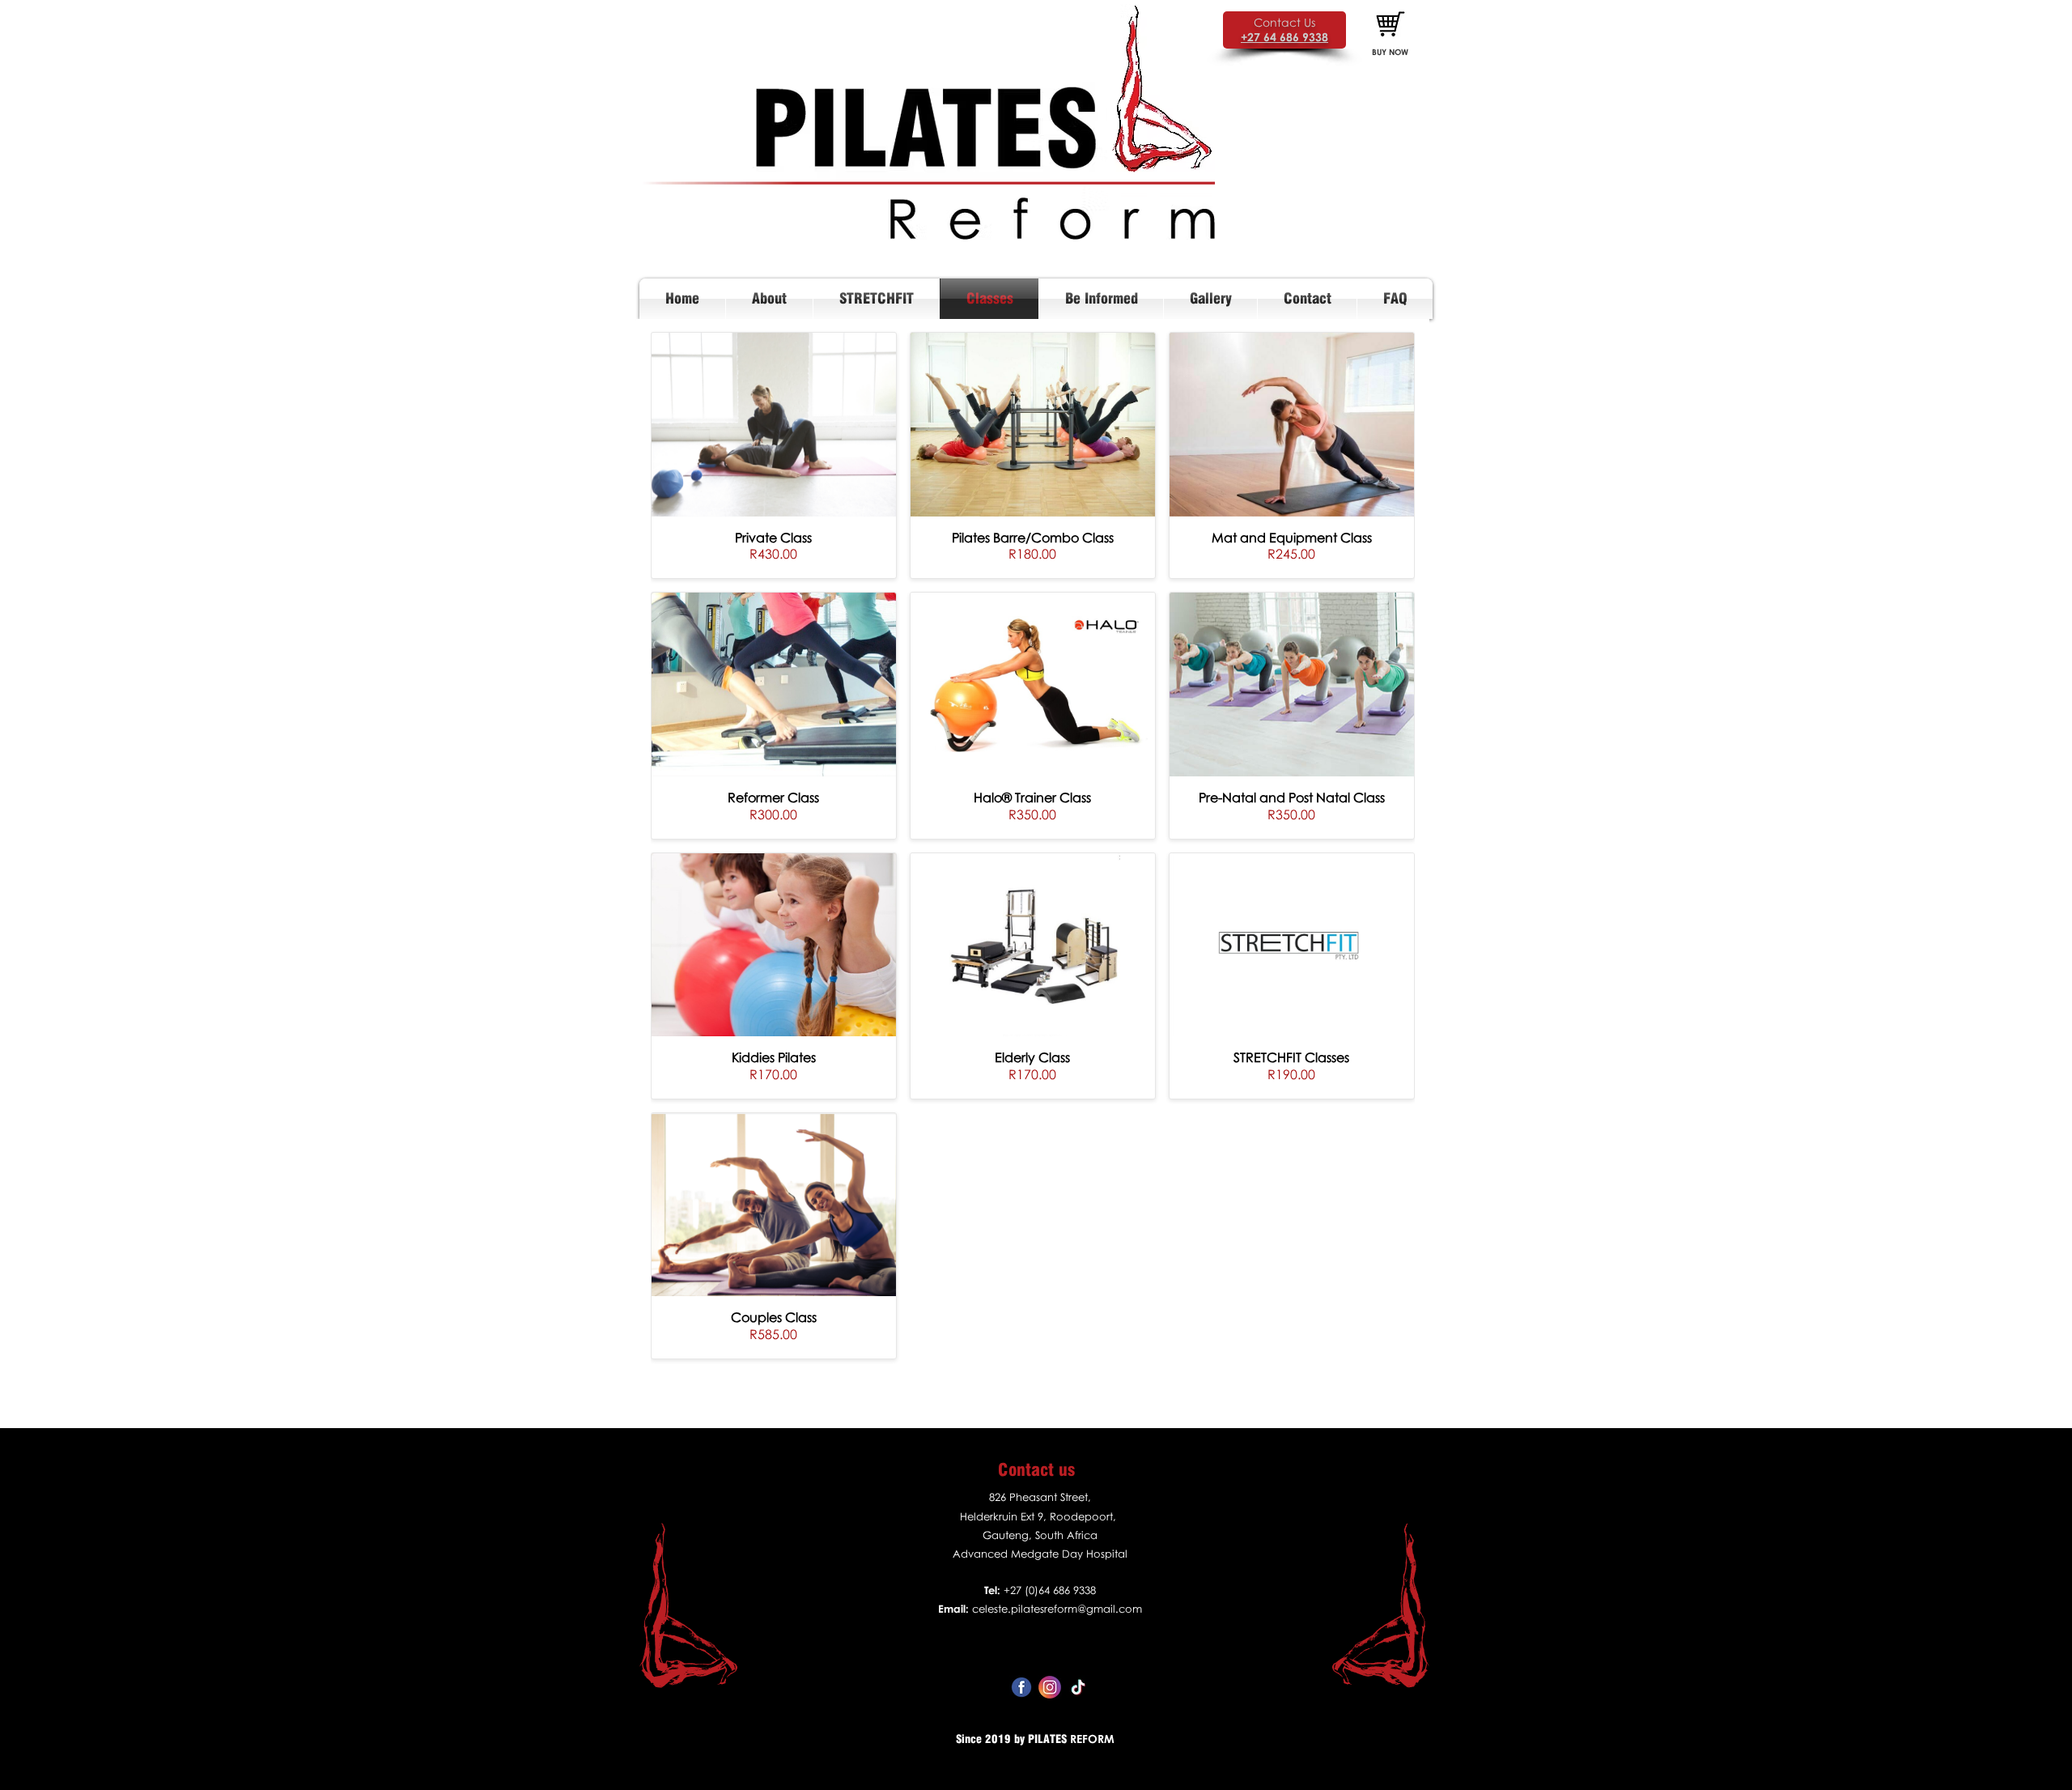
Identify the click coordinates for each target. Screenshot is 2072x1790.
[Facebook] (1021, 1687)
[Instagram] (1050, 1687)
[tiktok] (1078, 1687)
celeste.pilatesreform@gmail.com (1057, 1609)
